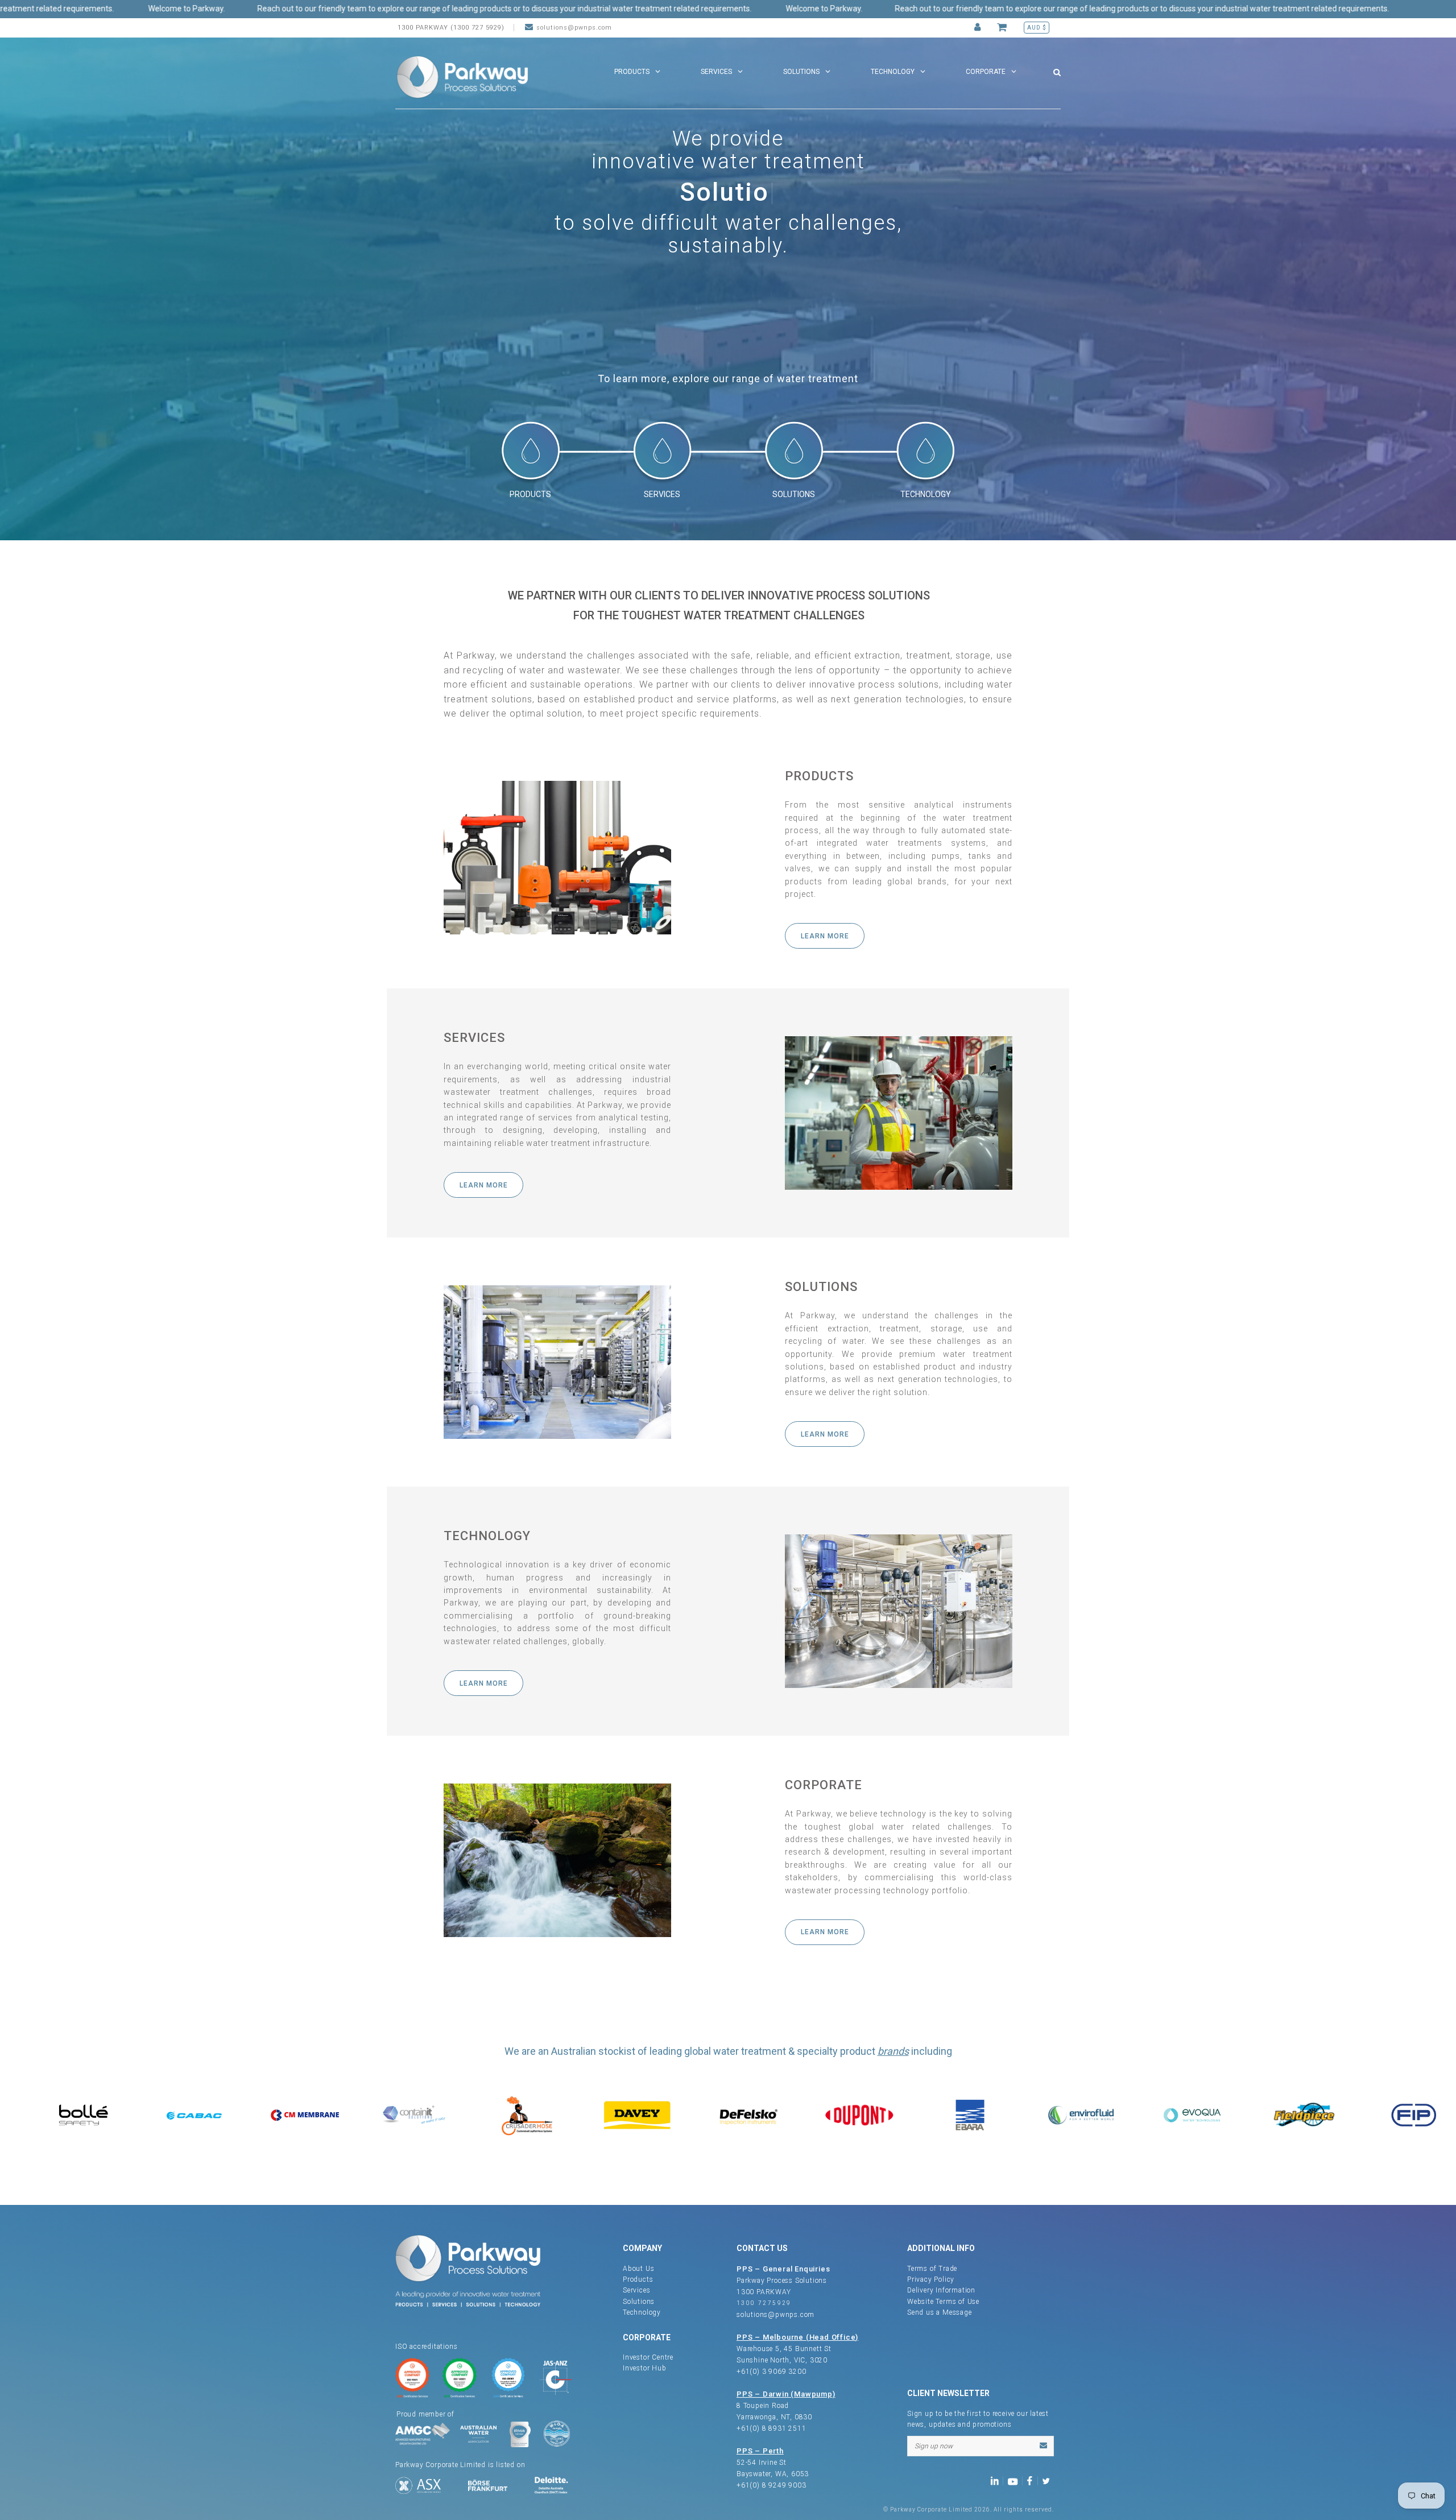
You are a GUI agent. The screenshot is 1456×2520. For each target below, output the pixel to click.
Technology (642, 2312)
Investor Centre (648, 2357)
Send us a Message (940, 2312)
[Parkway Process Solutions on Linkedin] (997, 2480)
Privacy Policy (931, 2279)
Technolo (725, 192)
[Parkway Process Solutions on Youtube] (1015, 2480)
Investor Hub (645, 2368)
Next (1445, 270)
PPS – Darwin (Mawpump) (786, 2394)
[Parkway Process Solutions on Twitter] (1048, 2480)
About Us (638, 2269)
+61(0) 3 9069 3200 (771, 2372)
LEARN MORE (825, 936)
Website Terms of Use (943, 2302)
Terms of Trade (932, 2269)
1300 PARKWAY (764, 2292)
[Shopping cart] (1004, 28)
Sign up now (934, 2446)
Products (638, 2279)
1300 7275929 (764, 2303)
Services (636, 2290)
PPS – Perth (760, 2451)
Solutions (639, 2302)
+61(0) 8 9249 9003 (771, 2485)
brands (893, 2051)
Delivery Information (941, 2290)
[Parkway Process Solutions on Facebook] (1032, 2480)
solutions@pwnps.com (574, 28)
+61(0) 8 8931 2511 (771, 2428)
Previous (11, 270)
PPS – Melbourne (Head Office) (797, 2337)
